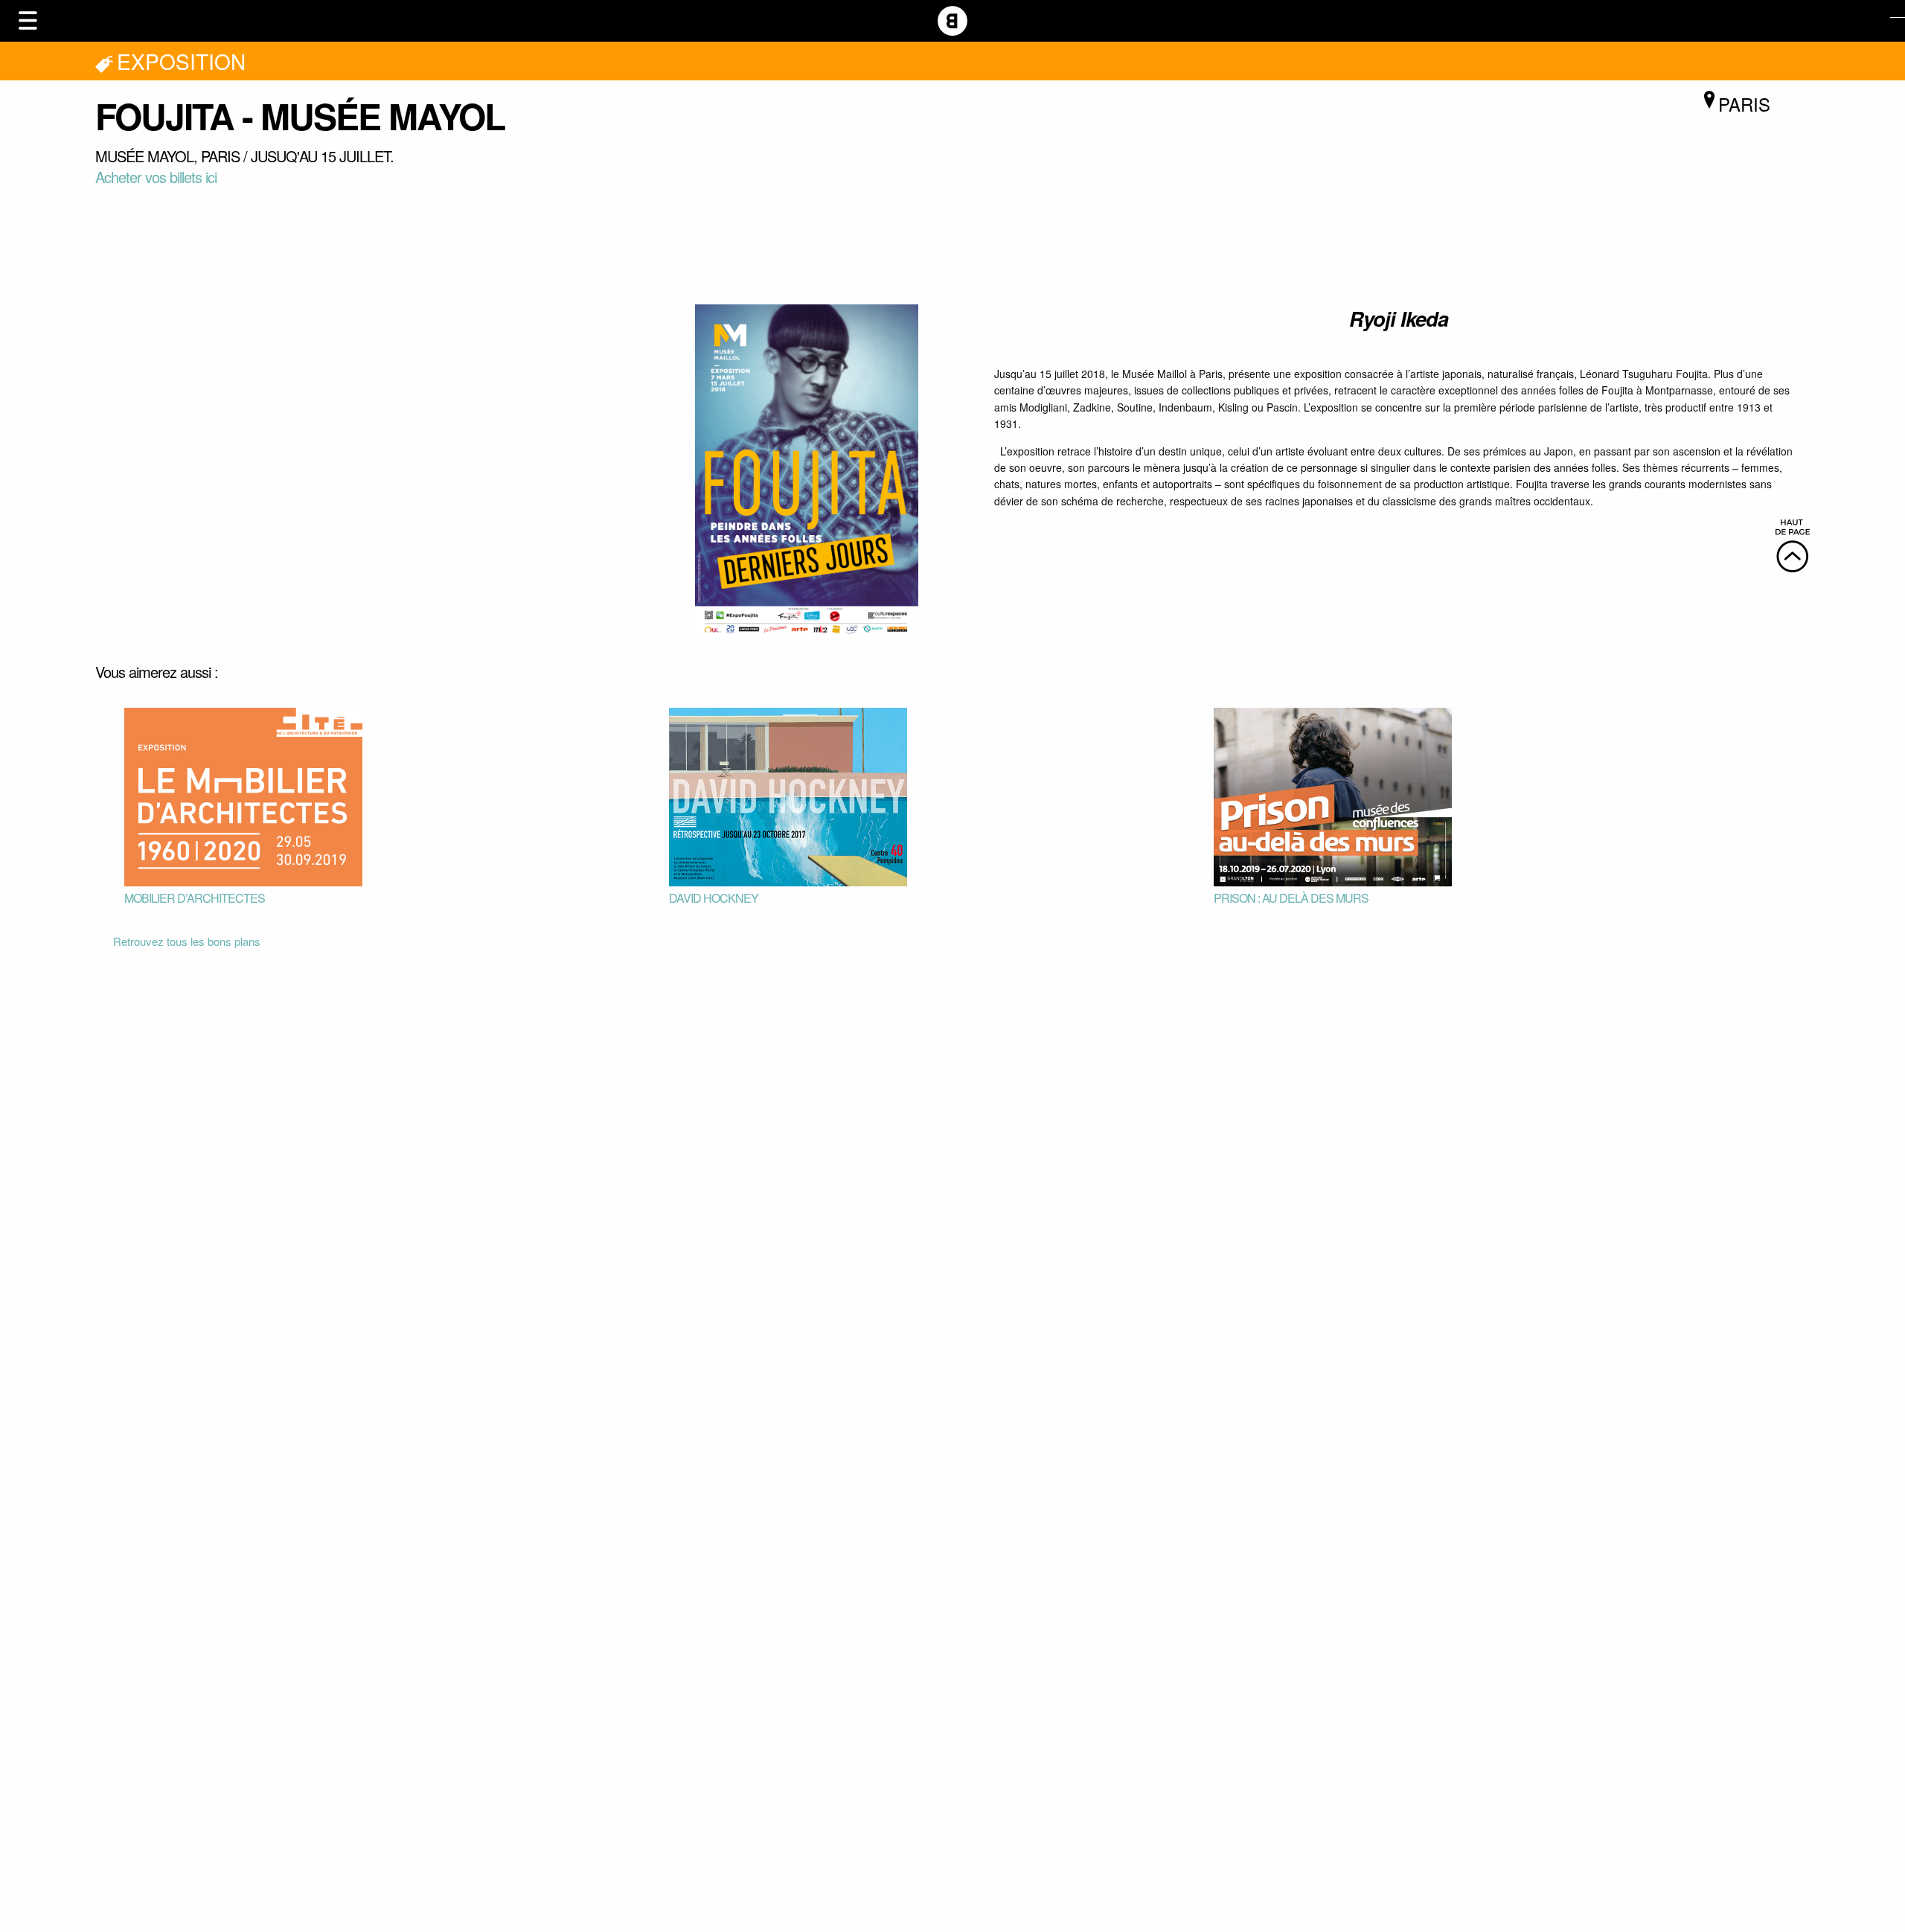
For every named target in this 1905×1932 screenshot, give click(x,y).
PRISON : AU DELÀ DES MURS (1291, 898)
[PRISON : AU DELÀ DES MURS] (1333, 795)
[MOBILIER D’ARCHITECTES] (243, 795)
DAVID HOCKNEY (714, 898)
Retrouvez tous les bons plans (187, 941)
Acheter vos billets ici (156, 177)
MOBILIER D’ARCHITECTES (195, 898)
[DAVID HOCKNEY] (788, 795)
